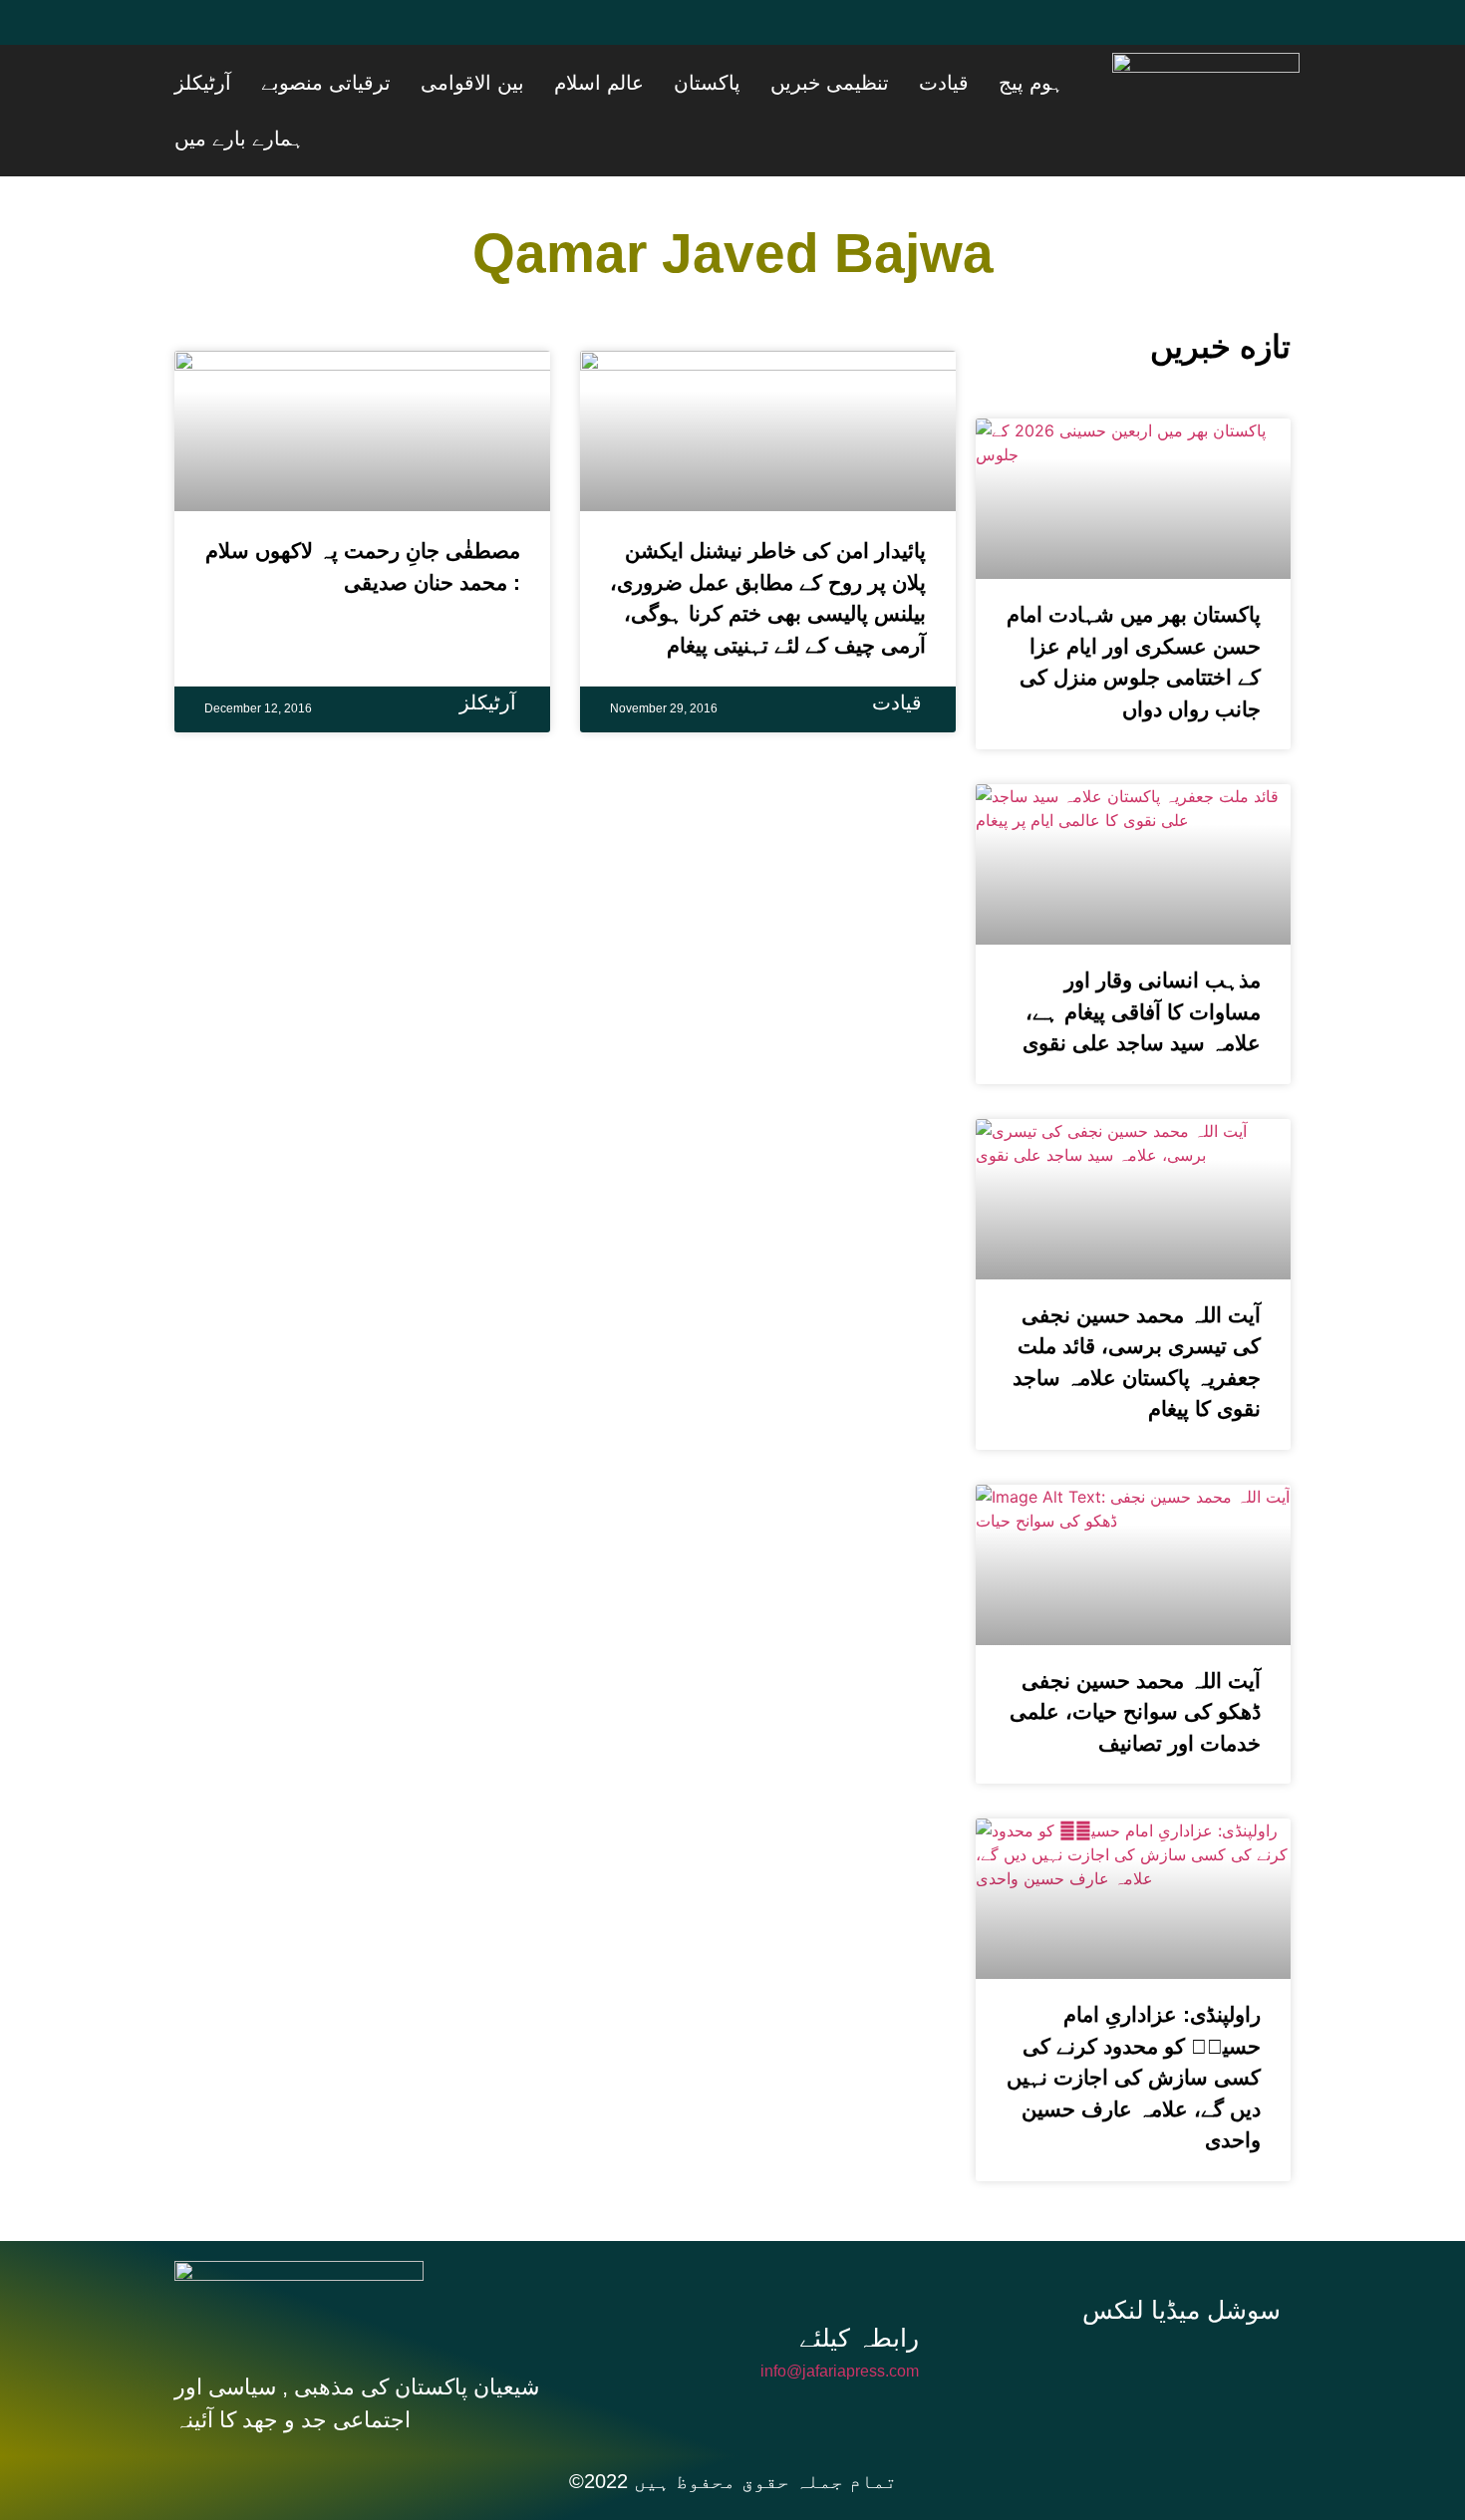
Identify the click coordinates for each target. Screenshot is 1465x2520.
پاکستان (816, 83)
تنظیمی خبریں (913, 83)
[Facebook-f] (1055, 2312)
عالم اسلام (732, 83)
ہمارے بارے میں (313, 83)
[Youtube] (319, 35)
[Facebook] (199, 35)
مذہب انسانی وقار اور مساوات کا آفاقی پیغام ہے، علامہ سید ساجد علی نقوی (1142, 956)
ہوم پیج (1065, 83)
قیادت (1003, 83)
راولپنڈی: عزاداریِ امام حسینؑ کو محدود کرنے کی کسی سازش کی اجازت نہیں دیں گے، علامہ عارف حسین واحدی (1134, 2021)
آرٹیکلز (411, 83)
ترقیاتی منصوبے (509, 83)
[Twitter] (259, 35)
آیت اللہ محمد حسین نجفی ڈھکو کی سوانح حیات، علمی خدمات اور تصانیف (1135, 1656)
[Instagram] (1189, 2312)
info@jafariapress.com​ (840, 2315)
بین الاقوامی (631, 83)
